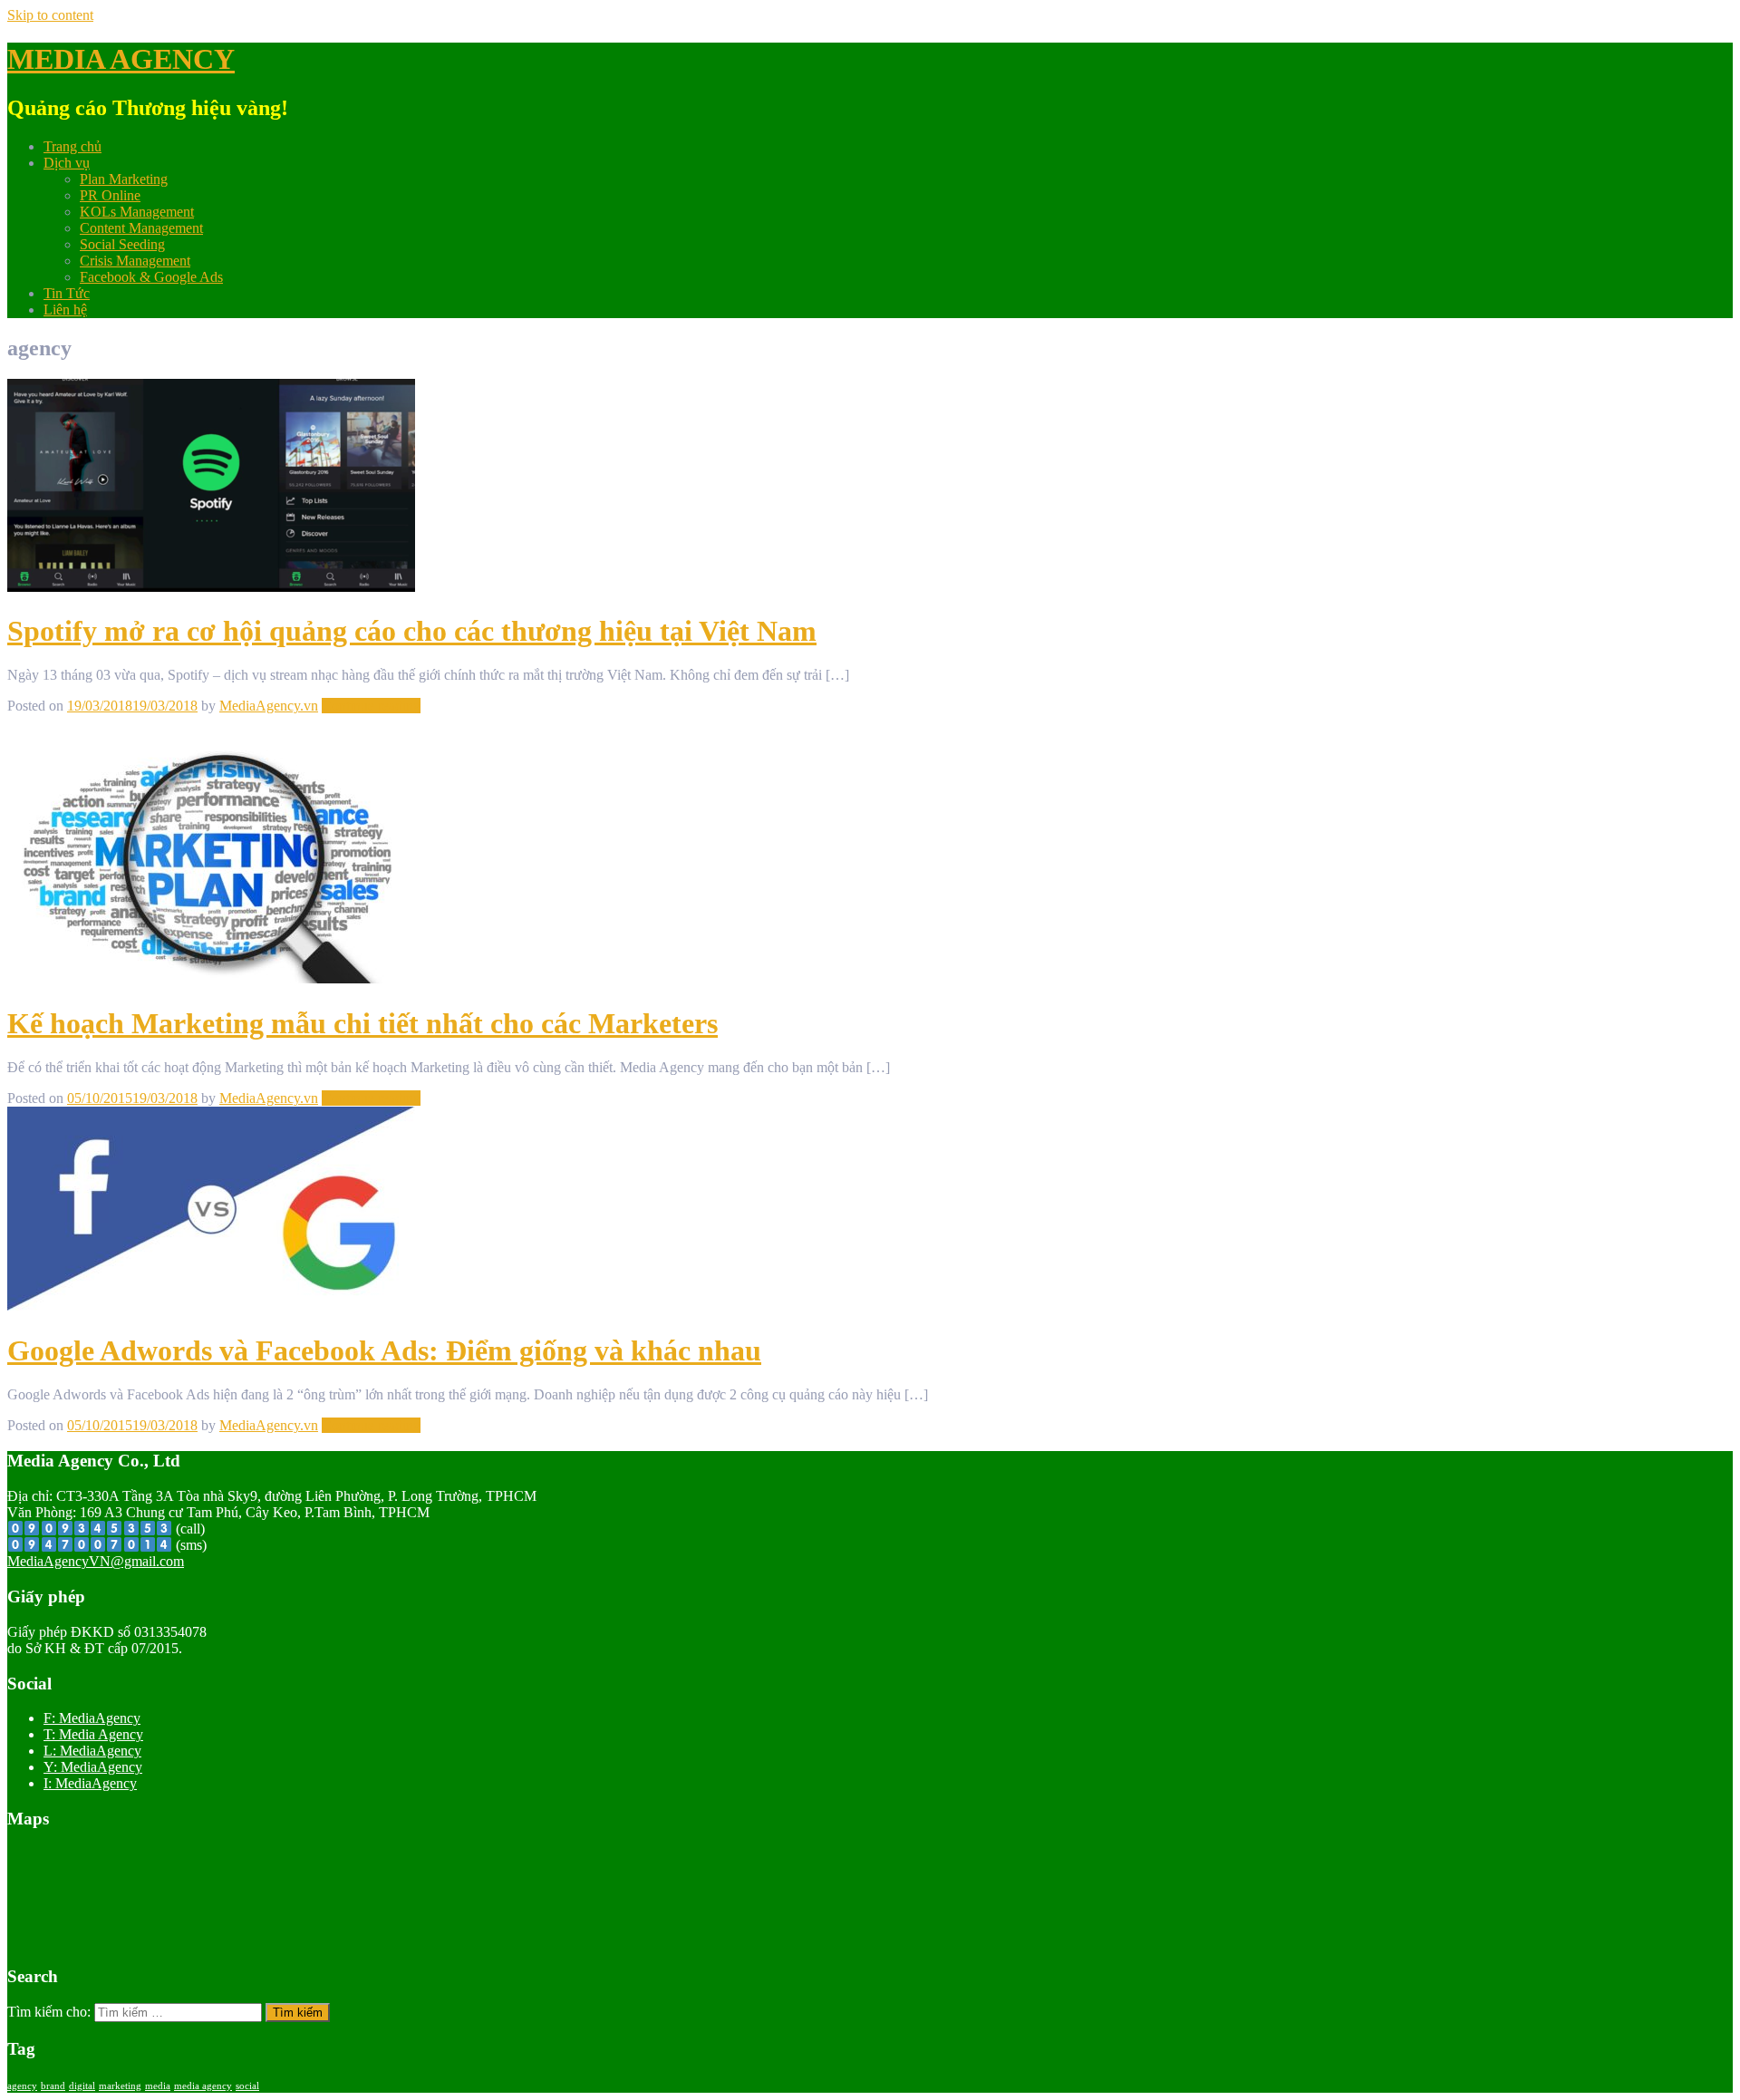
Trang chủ (72, 146)
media (158, 2086)
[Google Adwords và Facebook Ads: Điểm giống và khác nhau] (211, 1306)
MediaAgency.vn (269, 706)
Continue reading (371, 706)
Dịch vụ (67, 163)
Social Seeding (122, 244)
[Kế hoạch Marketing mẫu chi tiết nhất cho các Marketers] (211, 978)
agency (22, 2086)
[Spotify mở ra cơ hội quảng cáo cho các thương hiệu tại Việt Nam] (211, 587)
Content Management (141, 228)
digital (82, 2086)
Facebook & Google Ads (151, 277)
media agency (203, 2086)
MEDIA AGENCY (121, 59)
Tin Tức (67, 293)
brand (53, 2086)
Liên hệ (65, 310)
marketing (120, 2086)
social (247, 2086)
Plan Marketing (124, 179)
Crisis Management (135, 261)
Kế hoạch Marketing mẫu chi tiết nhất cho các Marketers (362, 1023)
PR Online (110, 195)
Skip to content (50, 15)
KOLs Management (137, 212)
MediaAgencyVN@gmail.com (96, 1561)
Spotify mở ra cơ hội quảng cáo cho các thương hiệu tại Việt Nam (412, 631)
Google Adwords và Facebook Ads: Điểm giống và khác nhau (384, 1350)
